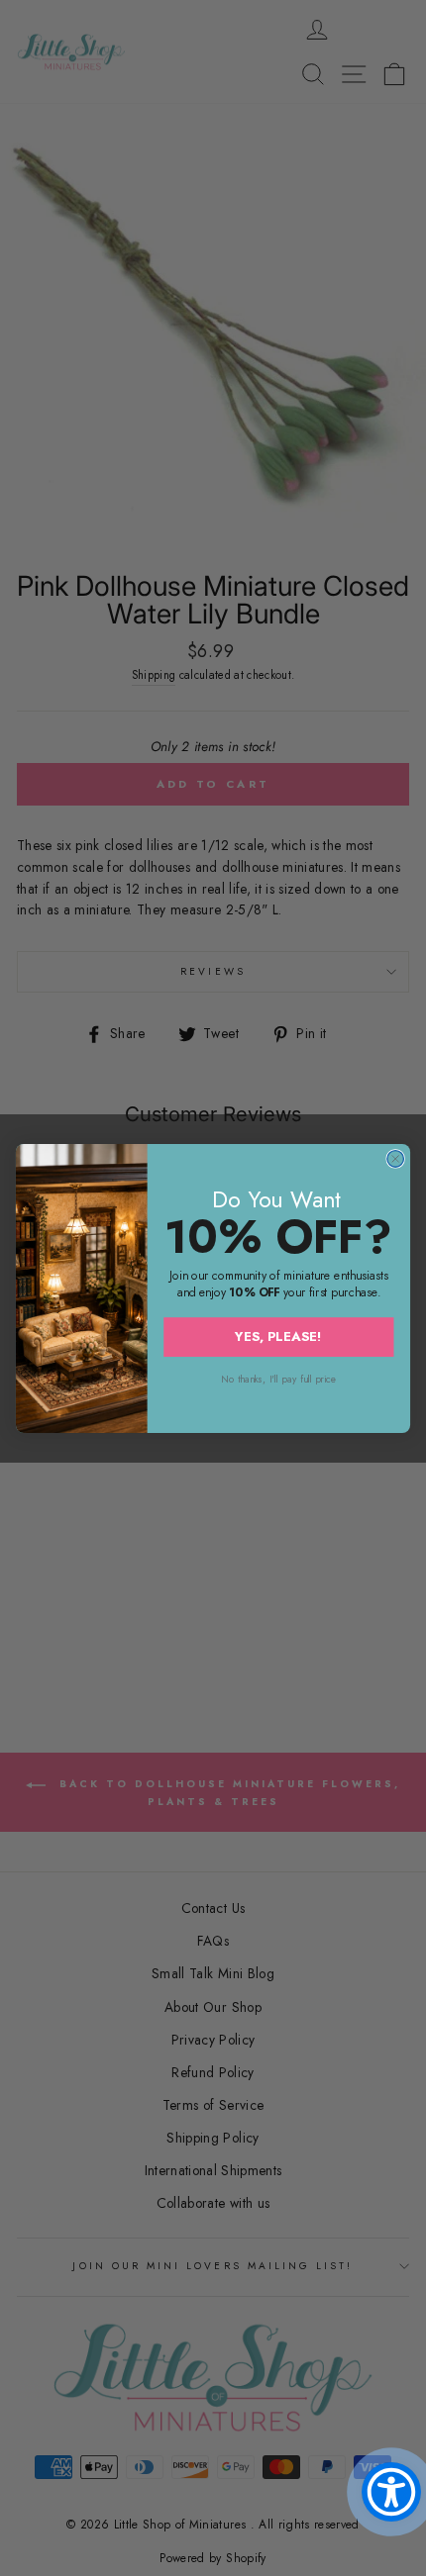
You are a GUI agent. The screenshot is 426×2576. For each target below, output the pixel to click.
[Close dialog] (396, 1158)
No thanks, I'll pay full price (278, 1379)
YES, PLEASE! (278, 1336)
